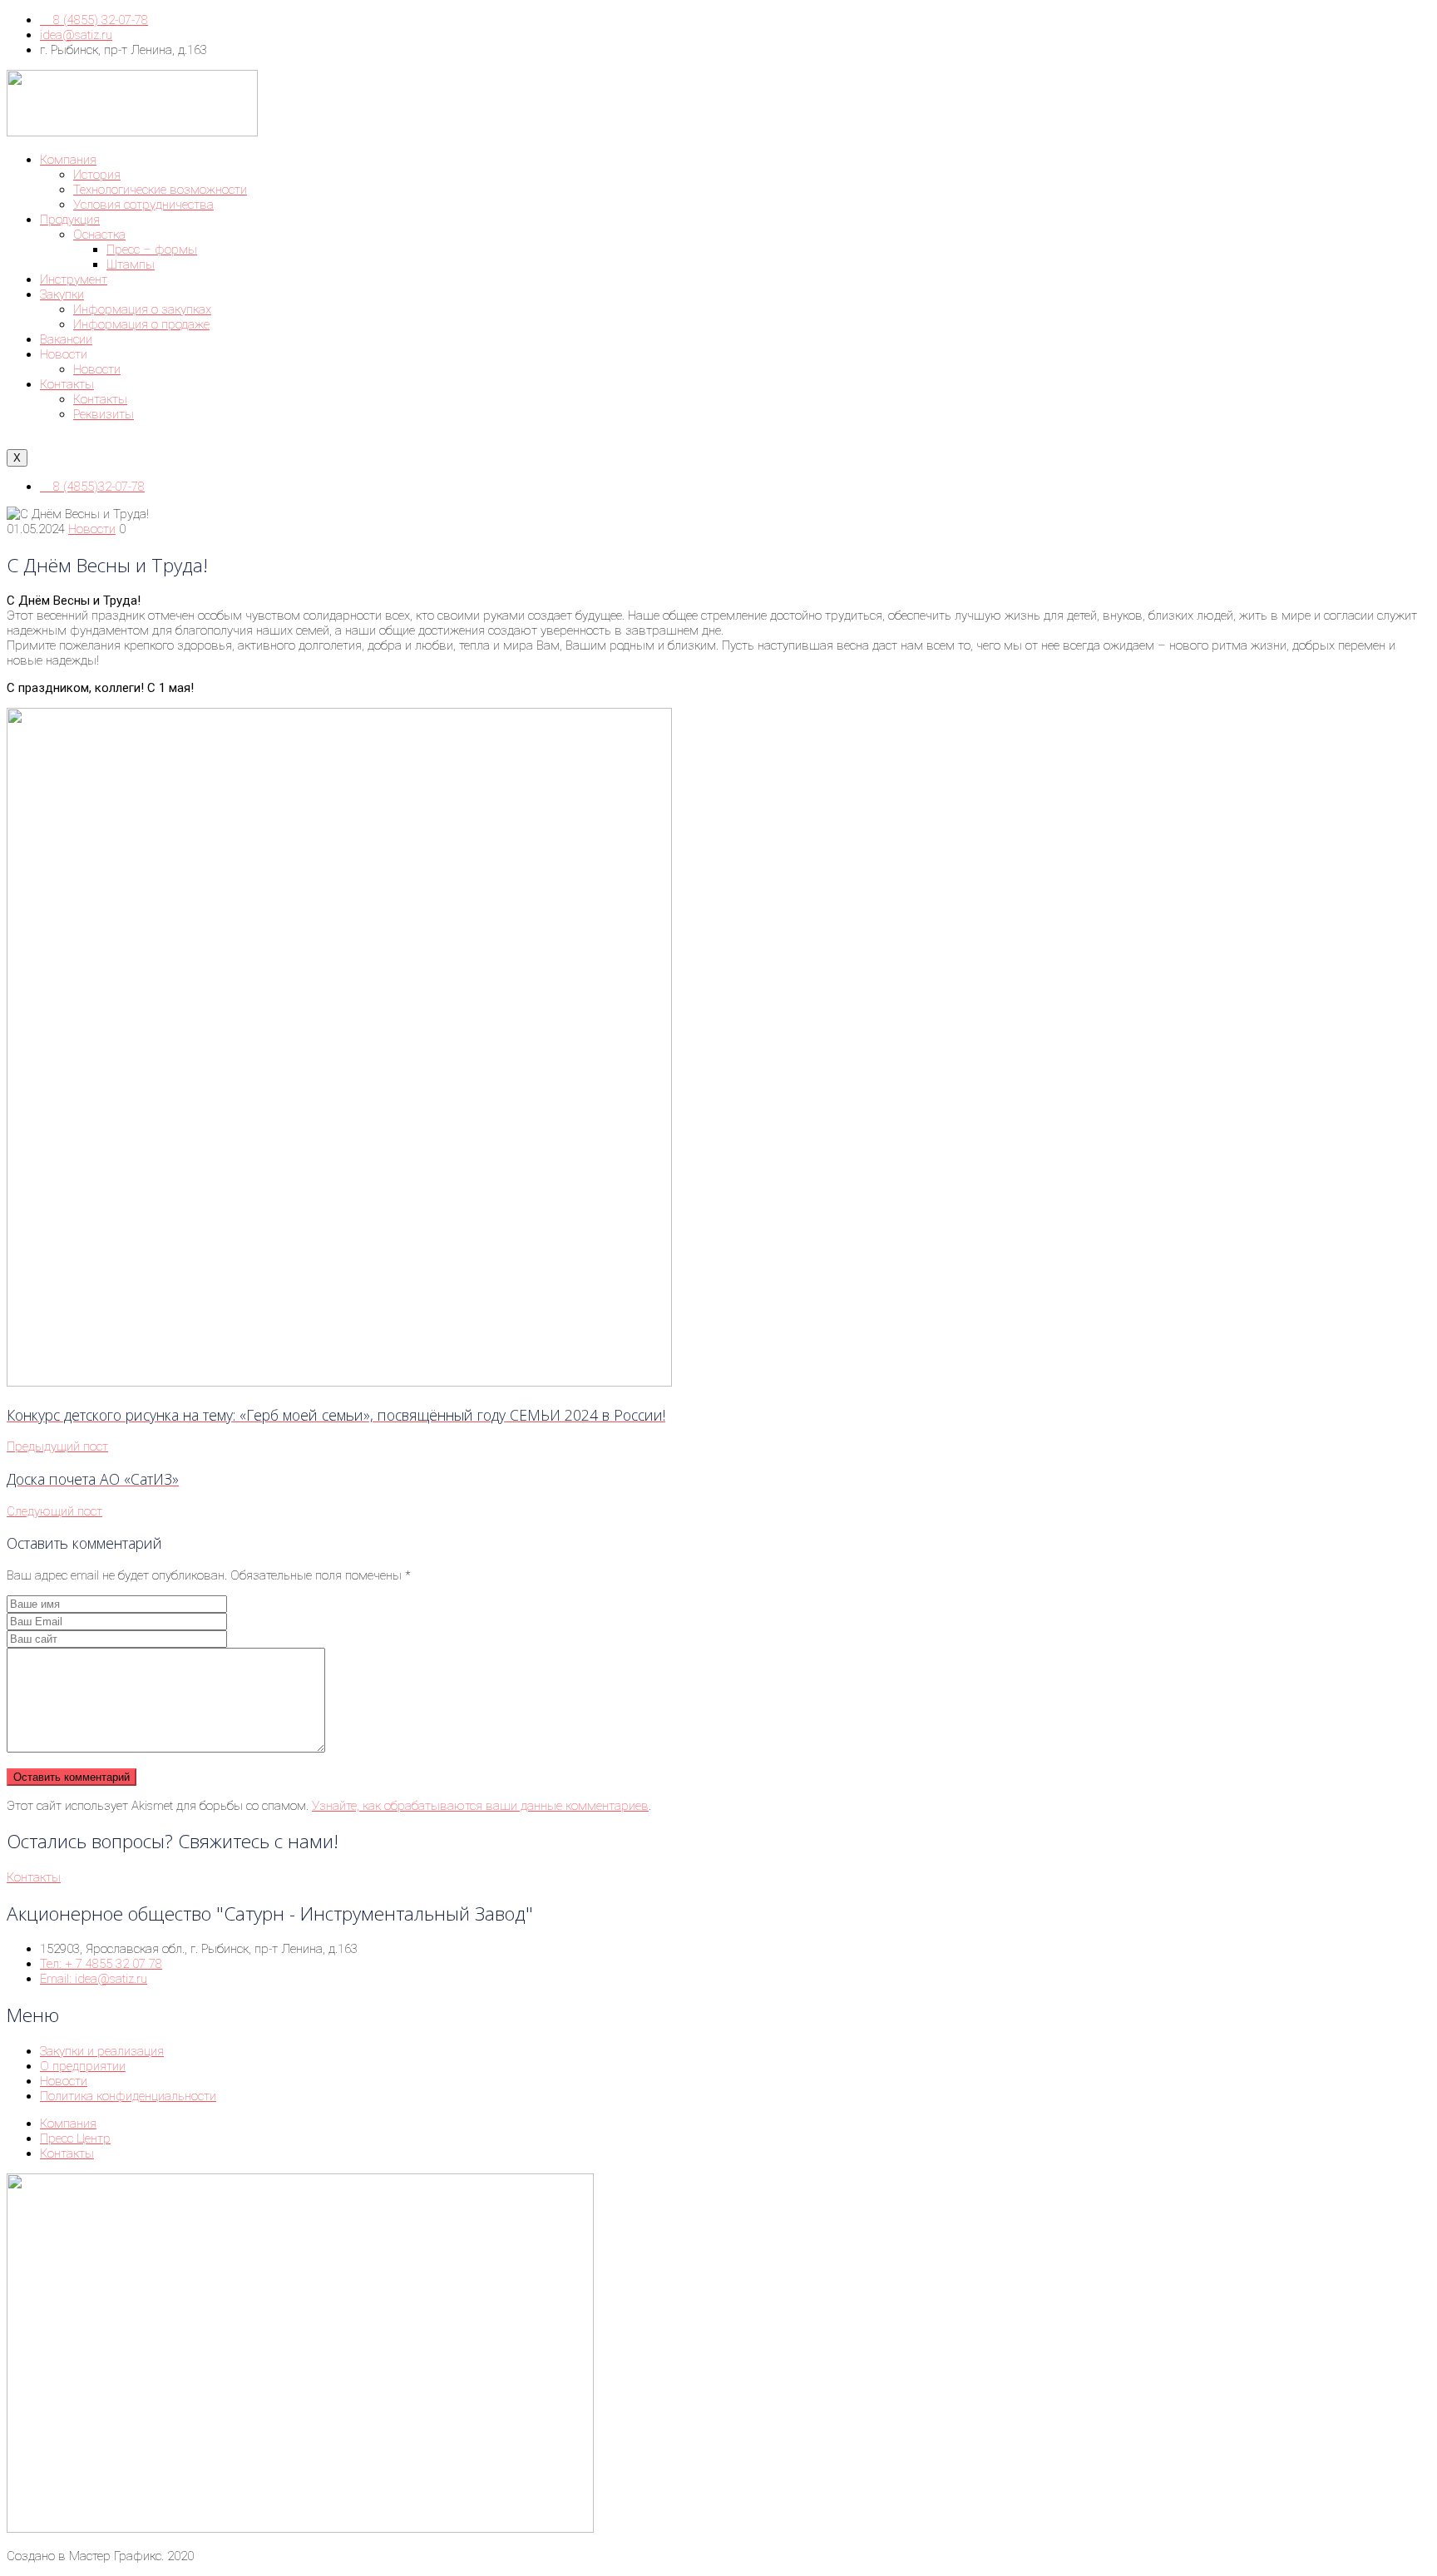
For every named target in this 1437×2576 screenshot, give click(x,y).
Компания (68, 160)
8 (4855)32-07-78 (97, 487)
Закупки (62, 294)
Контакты (67, 384)
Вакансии (66, 339)
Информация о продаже (141, 324)
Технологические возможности (160, 190)
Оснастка (99, 235)
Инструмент (74, 279)
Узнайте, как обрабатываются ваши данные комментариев (480, 1806)
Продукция (70, 220)
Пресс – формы (152, 250)
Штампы (131, 265)
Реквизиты (104, 414)
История (97, 175)
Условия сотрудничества (143, 205)
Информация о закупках (142, 309)
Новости (97, 369)
